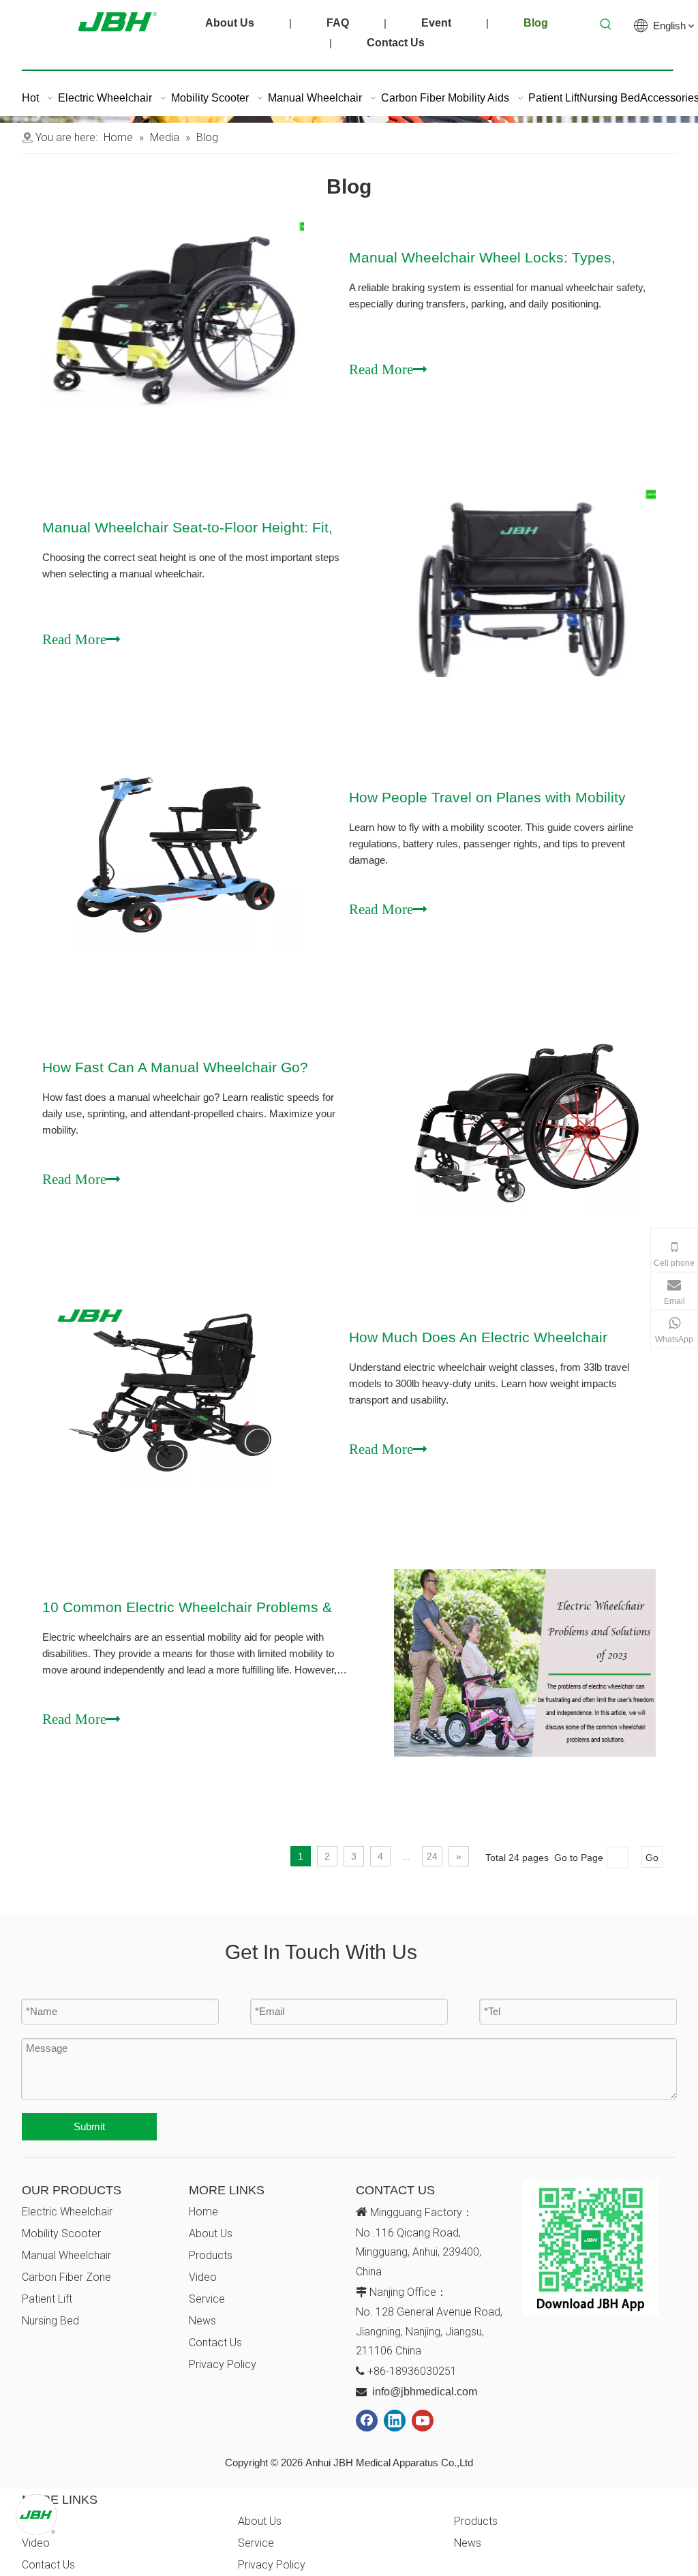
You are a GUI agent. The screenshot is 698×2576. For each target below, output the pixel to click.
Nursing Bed (50, 2321)
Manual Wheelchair (66, 2255)
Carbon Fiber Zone (66, 2277)
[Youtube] (423, 2421)
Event (436, 23)
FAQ (338, 23)
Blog (536, 23)
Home (203, 2212)
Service (207, 2299)
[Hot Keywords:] (606, 25)
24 (432, 1856)
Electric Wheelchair (67, 2212)
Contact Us (396, 43)
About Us (230, 23)
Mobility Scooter (61, 2233)
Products (211, 2255)
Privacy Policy (223, 2364)
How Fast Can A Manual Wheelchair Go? (175, 1067)
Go (652, 1858)
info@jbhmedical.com (425, 2392)
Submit (89, 2126)
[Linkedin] (395, 2421)
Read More (381, 365)
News (202, 2321)
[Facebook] (367, 2421)
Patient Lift (47, 2299)
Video (203, 2277)
